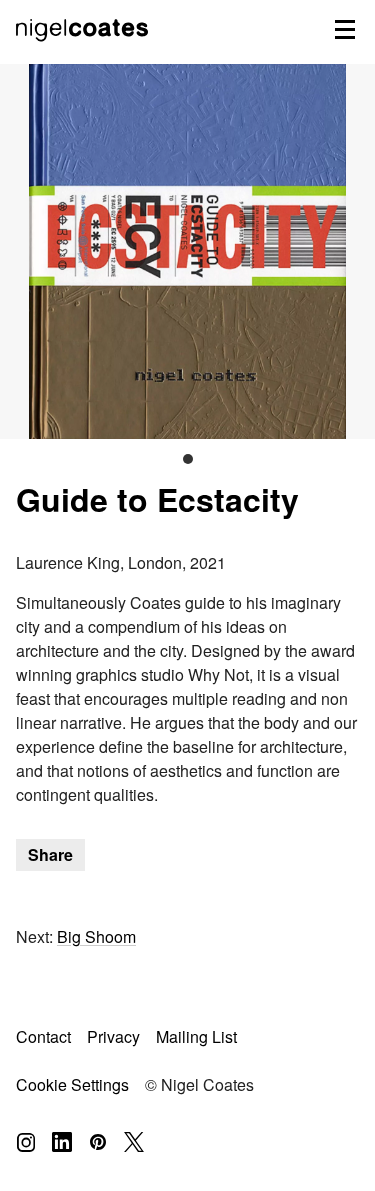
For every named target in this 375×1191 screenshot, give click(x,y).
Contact (43, 1036)
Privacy (113, 1036)
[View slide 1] (187, 251)
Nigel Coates (84, 51)
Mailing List (196, 1036)
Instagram (26, 1142)
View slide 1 (188, 459)
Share (50, 854)
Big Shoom (96, 936)
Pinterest (98, 1142)
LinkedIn (62, 1142)
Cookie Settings (72, 1084)
